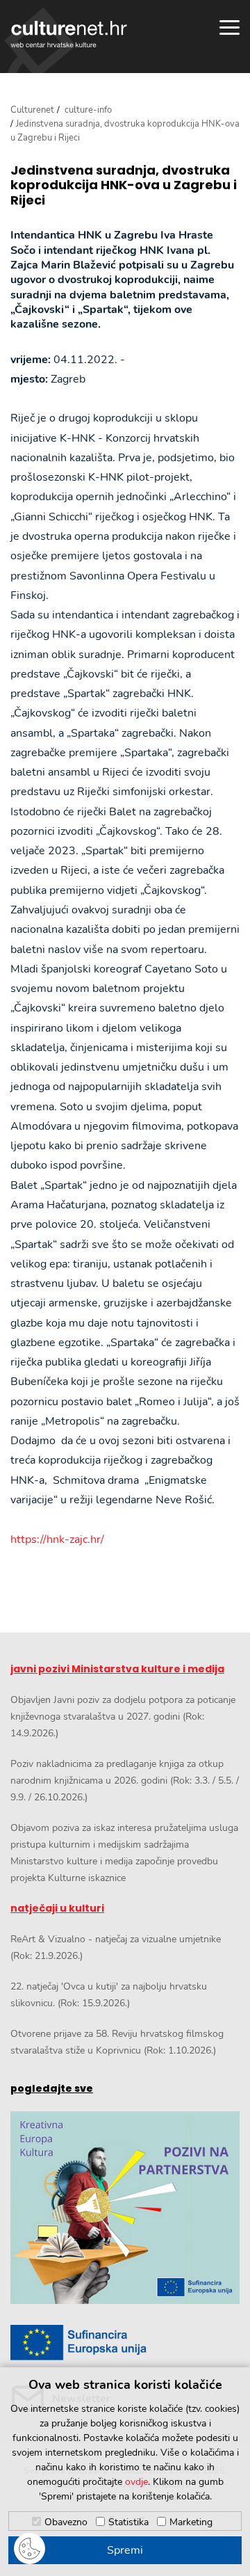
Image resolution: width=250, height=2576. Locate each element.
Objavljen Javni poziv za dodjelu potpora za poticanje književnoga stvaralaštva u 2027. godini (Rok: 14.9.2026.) (123, 1717)
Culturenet (32, 110)
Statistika (128, 2522)
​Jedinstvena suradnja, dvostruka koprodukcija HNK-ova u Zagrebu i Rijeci (124, 185)
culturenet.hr (69, 34)
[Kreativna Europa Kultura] (125, 2208)
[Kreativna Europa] (125, 2343)
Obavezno (66, 2522)
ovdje (136, 2482)
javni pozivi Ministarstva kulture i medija (117, 1669)
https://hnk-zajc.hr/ (57, 1539)
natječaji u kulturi (57, 1908)
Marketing (191, 2522)
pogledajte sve (52, 2088)
